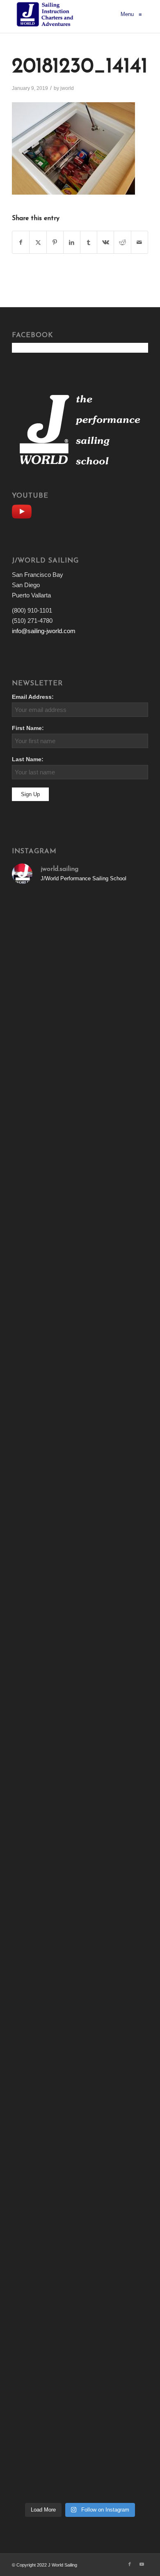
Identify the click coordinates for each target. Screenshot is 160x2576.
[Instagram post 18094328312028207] (80, 1575)
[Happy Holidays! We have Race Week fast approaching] (80, 2217)
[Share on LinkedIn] (72, 242)
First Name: (28, 728)
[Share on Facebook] (21, 242)
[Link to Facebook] (130, 2564)
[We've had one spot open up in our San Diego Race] (80, 2137)
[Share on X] (38, 242)
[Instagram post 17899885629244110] (80, 1735)
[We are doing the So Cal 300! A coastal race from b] (80, 1494)
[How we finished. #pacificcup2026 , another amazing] (80, 1012)
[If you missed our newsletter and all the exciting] (80, 932)
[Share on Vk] (105, 242)
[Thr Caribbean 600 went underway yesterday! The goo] (80, 1816)
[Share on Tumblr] (89, 242)
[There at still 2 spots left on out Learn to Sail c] (80, 1976)
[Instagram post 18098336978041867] (80, 1414)
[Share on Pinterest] (55, 242)
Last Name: (28, 759)
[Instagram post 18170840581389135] (80, 1896)
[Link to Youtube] (142, 2564)
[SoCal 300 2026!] (80, 1334)
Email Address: (33, 697)
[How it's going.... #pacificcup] (80, 1093)
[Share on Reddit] (122, 242)
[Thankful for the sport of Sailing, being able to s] (80, 2458)
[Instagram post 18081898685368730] (80, 1655)
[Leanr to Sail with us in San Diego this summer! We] (80, 1253)
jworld (67, 88)
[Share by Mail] (139, 242)
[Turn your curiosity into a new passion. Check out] (80, 2297)
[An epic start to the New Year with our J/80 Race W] (80, 2056)
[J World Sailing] (47, 14)
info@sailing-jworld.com (44, 631)
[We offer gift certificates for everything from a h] (80, 2378)
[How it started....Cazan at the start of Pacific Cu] (80, 1173)
